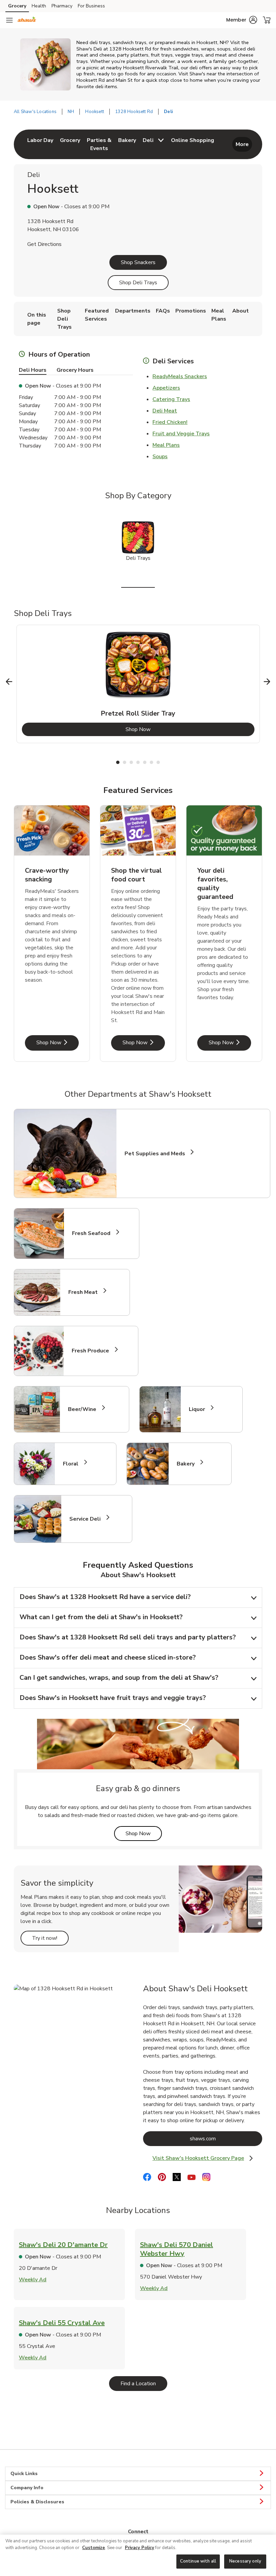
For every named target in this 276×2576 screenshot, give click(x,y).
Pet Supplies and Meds (155, 1154)
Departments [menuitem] (133, 311)
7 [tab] (158, 762)
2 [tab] (125, 762)
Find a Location (144, 2383)
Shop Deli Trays (138, 283)
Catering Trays (171, 399)
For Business (91, 6)
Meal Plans (166, 445)
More (242, 144)
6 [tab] (151, 762)
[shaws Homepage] (27, 20)
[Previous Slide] (9, 682)
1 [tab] (118, 762)
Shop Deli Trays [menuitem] (64, 319)
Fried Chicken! (170, 422)
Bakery (188, 1464)
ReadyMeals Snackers (180, 376)
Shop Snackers (138, 262)
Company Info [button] (27, 2488)
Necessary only (245, 2561)
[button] (242, 20)
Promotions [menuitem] (191, 311)
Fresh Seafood (94, 1234)
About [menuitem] (240, 311)
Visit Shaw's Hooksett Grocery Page (206, 2158)
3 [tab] (131, 762)
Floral (74, 1464)
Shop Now (165, 729)
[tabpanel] (138, 684)
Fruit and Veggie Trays (181, 434)
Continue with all (198, 2561)
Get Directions (44, 244)
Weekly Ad (33, 2280)
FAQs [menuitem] (163, 311)
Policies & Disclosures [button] (37, 2502)
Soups (160, 457)
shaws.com (226, 2138)
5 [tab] (145, 762)
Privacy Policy (140, 2548)
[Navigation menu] (9, 20)
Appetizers (166, 388)
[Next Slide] (267, 682)
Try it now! (50, 1938)
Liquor (200, 1409)
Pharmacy (62, 6)
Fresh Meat (86, 1292)
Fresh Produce (93, 1351)
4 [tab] (138, 762)
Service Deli (88, 1519)
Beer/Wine (85, 1409)
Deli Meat (165, 411)
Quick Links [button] (24, 2474)
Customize (94, 2548)
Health (39, 6)
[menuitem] (40, 144)
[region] (138, 2555)
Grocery (17, 6)
